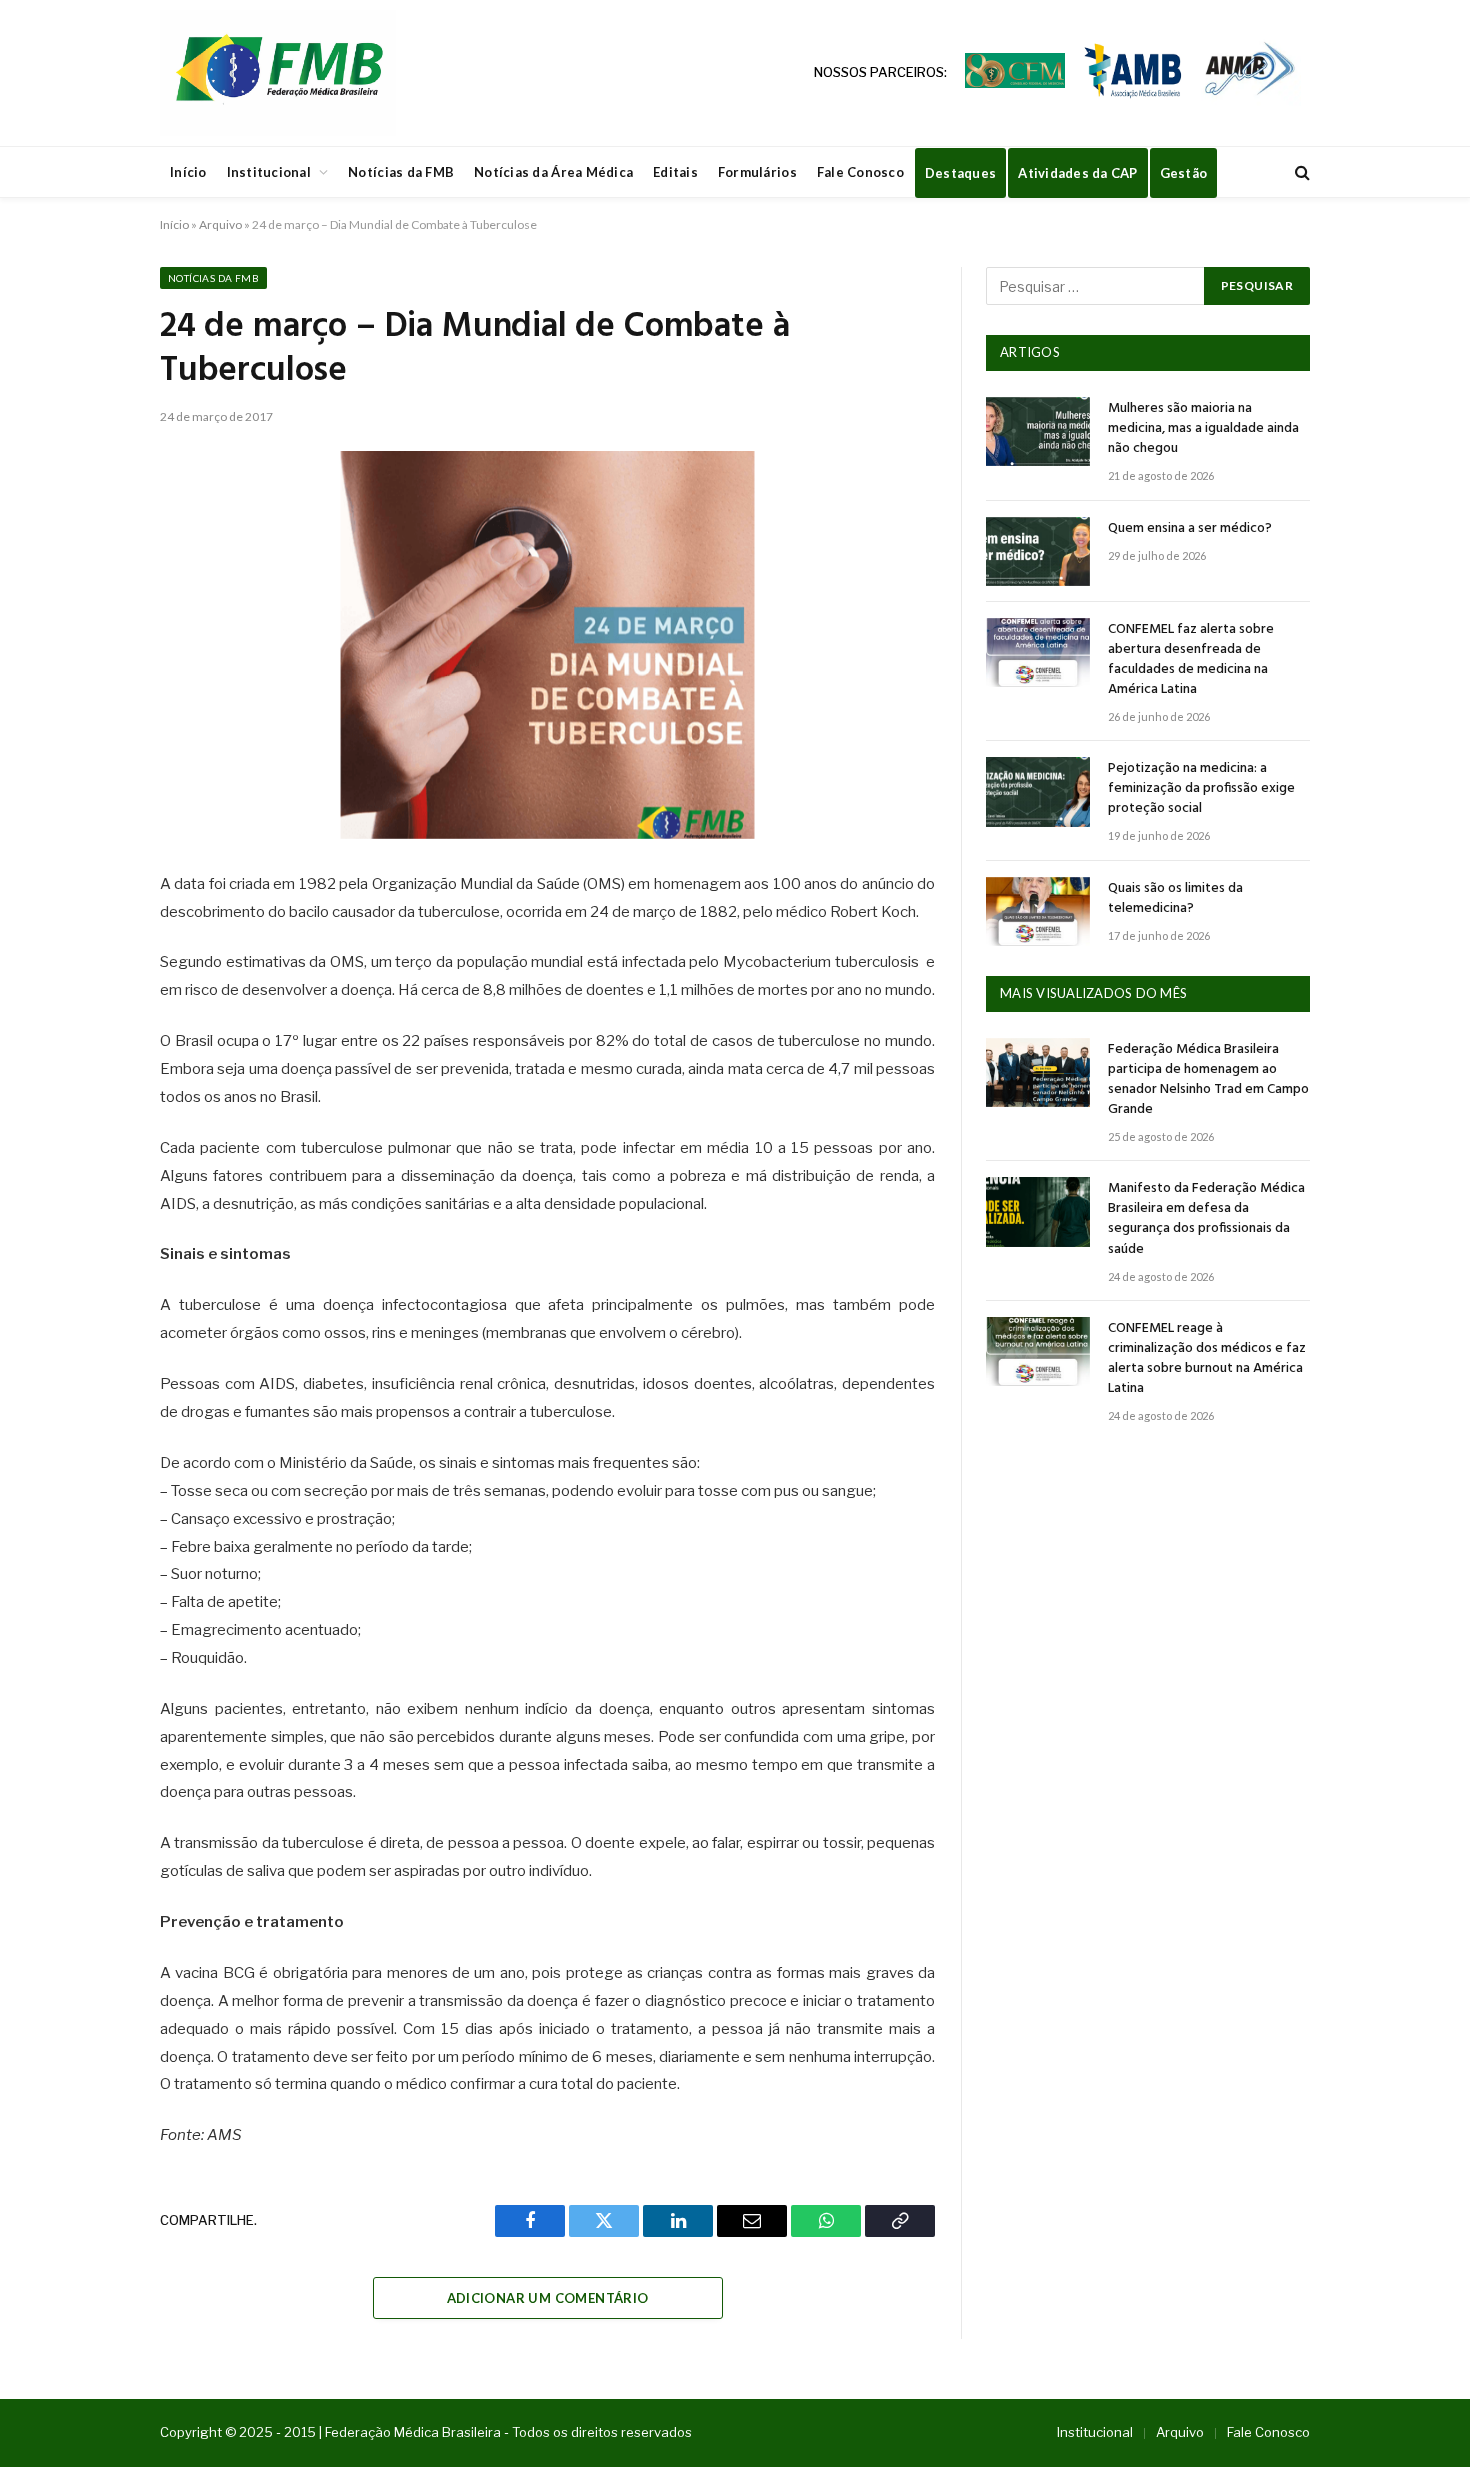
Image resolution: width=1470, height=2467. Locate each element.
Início (188, 172)
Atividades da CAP (1077, 173)
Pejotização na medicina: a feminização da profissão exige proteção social (1201, 789)
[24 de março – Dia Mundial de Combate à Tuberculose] (547, 645)
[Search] (1300, 172)
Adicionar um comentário (548, 2298)
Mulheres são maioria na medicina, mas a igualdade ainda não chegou (1203, 429)
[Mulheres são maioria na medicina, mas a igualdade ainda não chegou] (1038, 431)
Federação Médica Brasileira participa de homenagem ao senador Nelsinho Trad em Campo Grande (1208, 1080)
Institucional (269, 172)
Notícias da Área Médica (553, 172)
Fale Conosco (860, 172)
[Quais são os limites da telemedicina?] (1038, 911)
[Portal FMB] (278, 73)
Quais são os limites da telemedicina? (1175, 899)
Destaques (960, 173)
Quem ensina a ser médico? (1190, 529)
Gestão (1184, 173)
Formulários (757, 172)
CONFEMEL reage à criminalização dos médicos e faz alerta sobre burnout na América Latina (1207, 1359)
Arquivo (220, 224)
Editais (675, 172)
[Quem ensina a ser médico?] (1038, 551)
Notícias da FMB (401, 172)
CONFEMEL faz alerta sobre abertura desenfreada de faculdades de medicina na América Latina (1191, 660)
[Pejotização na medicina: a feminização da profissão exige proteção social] (1038, 791)
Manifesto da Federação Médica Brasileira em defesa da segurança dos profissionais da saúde (1206, 1219)
